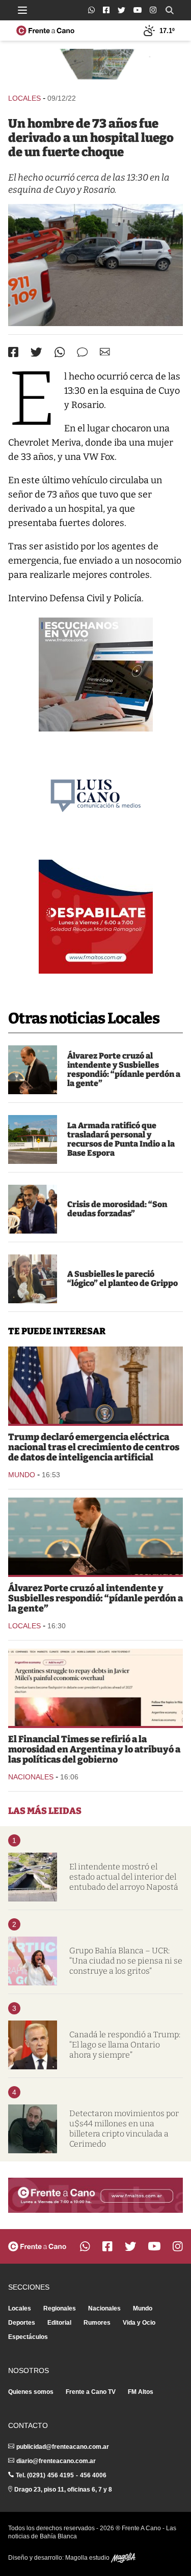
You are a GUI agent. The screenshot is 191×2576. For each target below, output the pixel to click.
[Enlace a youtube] (138, 10)
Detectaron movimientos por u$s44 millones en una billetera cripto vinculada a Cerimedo (124, 2129)
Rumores (97, 2323)
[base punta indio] (33, 1139)
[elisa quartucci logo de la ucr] (33, 1961)
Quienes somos (31, 2392)
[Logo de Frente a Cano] (45, 31)
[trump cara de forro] (95, 1385)
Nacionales (31, 1777)
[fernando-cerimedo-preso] (33, 2129)
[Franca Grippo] (33, 1279)
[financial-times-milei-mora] (95, 1687)
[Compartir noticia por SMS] (82, 352)
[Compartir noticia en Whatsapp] (60, 352)
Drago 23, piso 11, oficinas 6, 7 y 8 (63, 2490)
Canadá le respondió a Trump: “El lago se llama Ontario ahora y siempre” (125, 2045)
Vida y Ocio (139, 2323)
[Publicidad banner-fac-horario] (95, 2195)
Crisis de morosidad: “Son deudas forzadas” (117, 1209)
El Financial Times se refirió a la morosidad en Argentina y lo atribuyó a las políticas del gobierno (94, 1749)
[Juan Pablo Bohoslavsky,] (33, 1209)
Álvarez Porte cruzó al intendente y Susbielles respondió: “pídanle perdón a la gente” (124, 1070)
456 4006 (93, 2475)
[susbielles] (33, 1070)
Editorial (59, 2323)
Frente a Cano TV (91, 2392)
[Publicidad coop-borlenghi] (95, 66)
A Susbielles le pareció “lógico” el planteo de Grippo (122, 1279)
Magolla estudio (88, 2558)
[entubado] (33, 1877)
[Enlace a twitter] (121, 10)
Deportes (22, 2323)
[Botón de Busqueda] (170, 10)
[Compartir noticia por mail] (105, 352)
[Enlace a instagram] (153, 10)
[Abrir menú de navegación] (22, 10)
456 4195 (61, 2475)
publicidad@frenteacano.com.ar (63, 2447)
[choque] (95, 265)
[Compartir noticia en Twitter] (36, 352)
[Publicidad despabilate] (96, 917)
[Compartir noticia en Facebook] (13, 352)
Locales (24, 98)
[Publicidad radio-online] (96, 675)
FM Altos (141, 2392)
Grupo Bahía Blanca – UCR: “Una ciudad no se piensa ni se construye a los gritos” (126, 1961)
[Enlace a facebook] (106, 10)
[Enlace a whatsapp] (91, 10)
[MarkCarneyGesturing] (33, 2045)
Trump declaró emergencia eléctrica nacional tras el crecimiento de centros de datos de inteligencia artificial (94, 1447)
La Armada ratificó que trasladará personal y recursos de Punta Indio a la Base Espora (121, 1139)
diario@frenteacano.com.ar (56, 2461)
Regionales (60, 2308)
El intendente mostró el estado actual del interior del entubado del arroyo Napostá (124, 1877)
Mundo (22, 1475)
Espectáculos (28, 2337)
